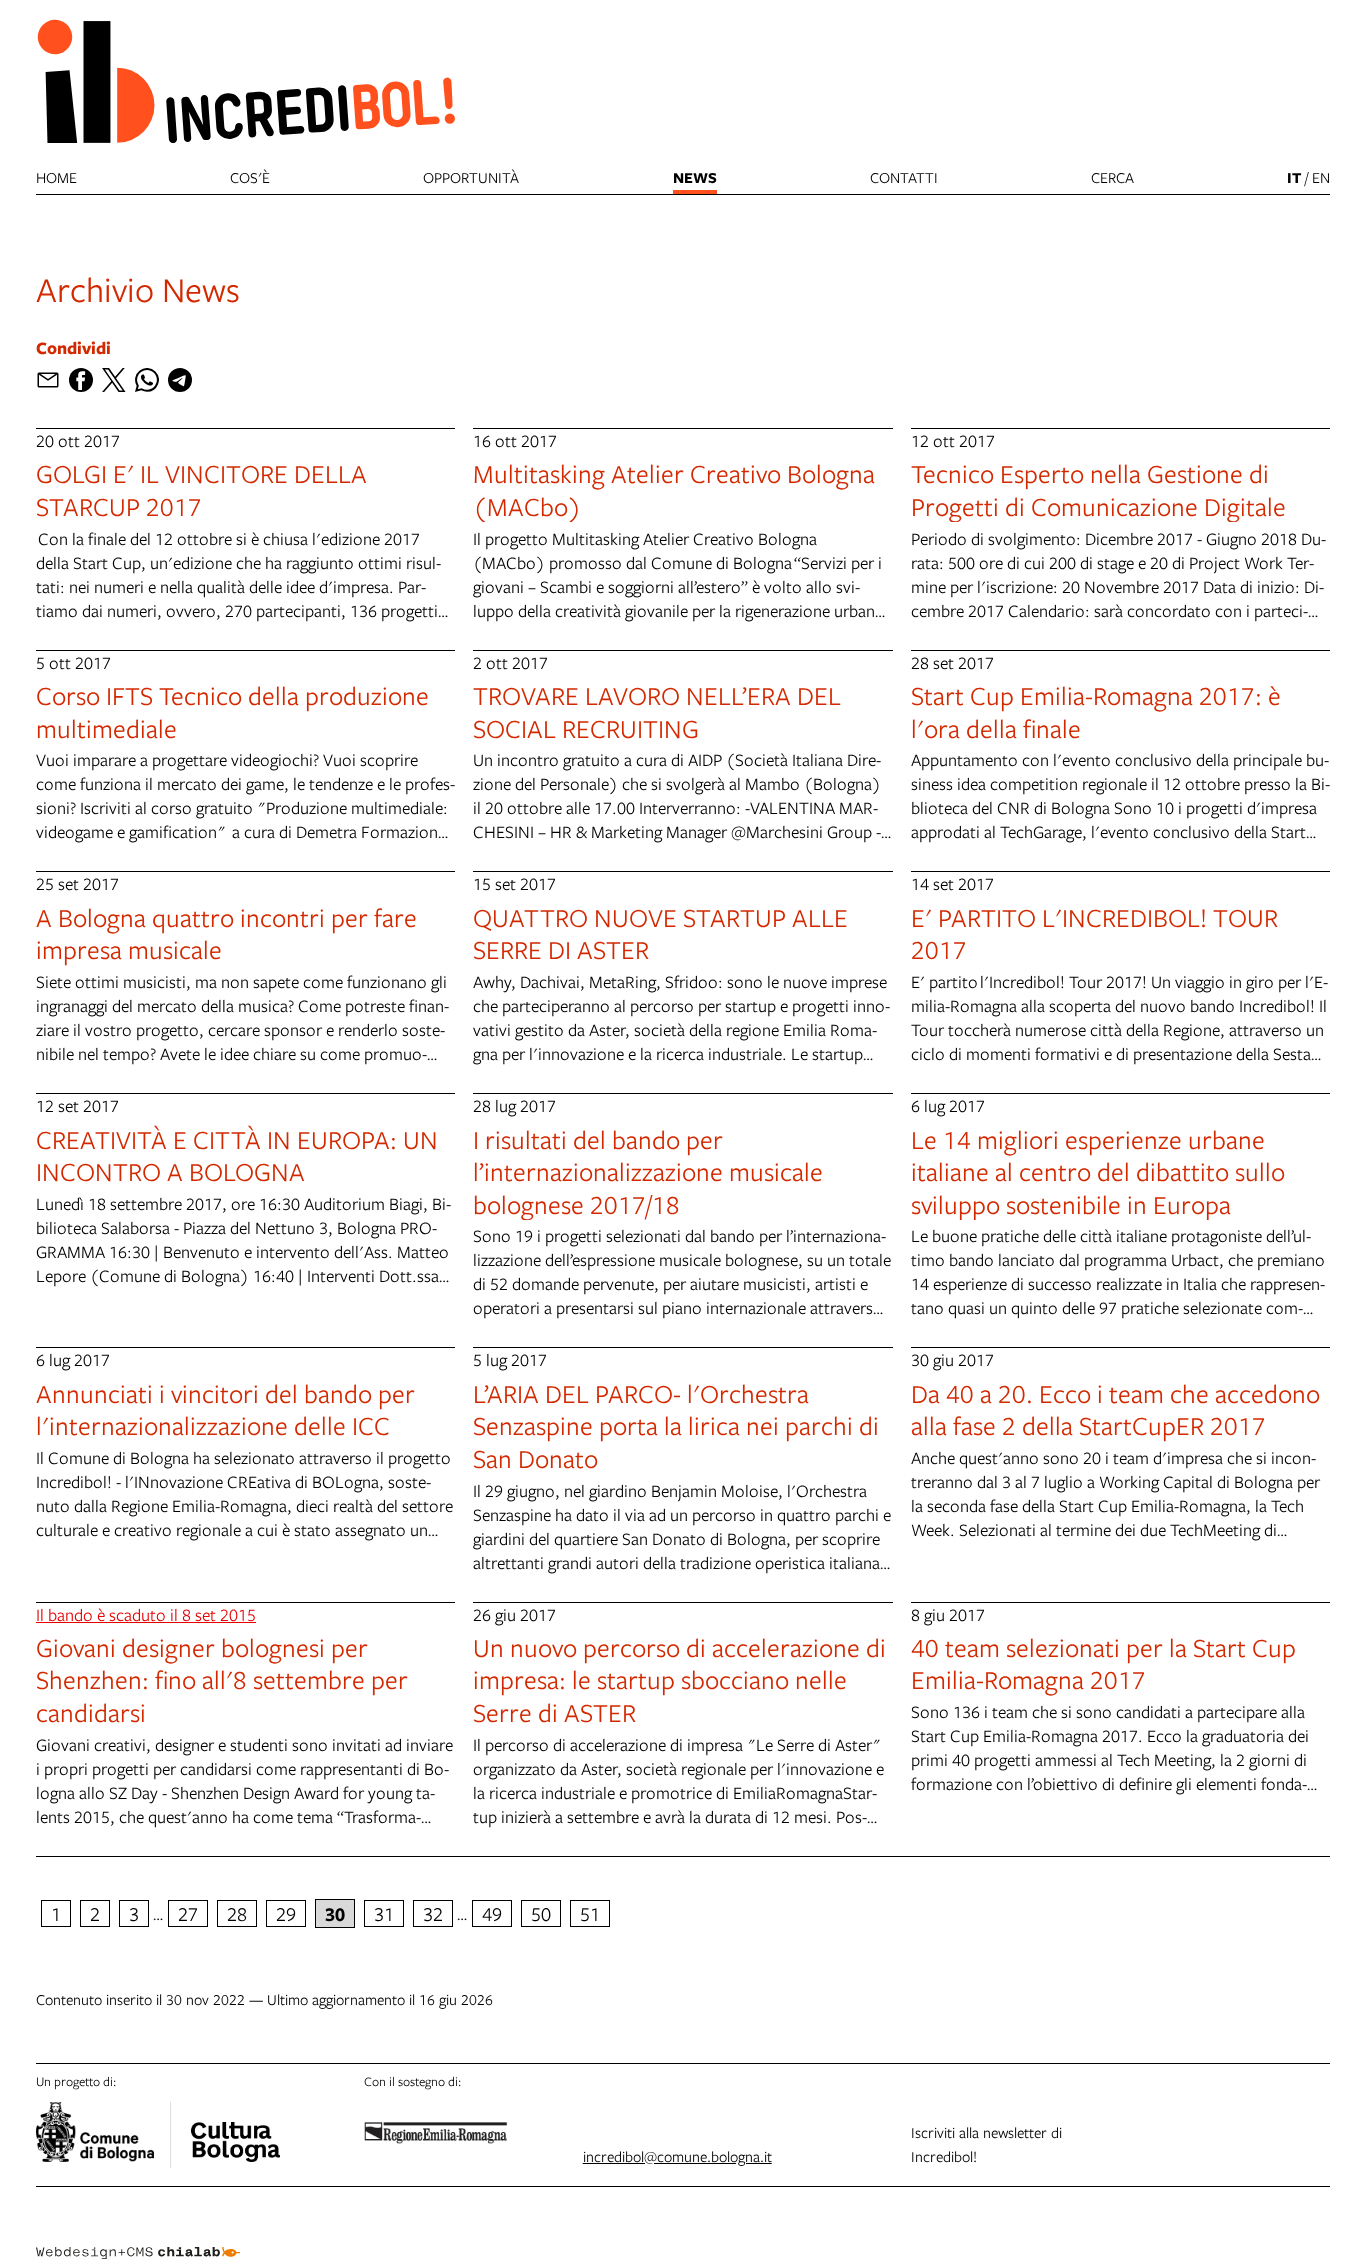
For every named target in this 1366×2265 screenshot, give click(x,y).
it (1294, 177)
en (1321, 177)
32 (433, 1913)
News (695, 177)
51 (590, 1913)
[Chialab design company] (138, 2235)
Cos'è (250, 177)
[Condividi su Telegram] (180, 380)
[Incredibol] (235, 2129)
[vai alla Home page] (245, 80)
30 (335, 1913)
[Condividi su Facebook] (81, 380)
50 (541, 1913)
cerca (1112, 177)
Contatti (904, 177)
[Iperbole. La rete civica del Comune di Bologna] (103, 2135)
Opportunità (471, 177)
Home (56, 177)
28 (237, 1913)
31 (384, 1913)
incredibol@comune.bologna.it (677, 2156)
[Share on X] (114, 380)
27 (188, 1913)
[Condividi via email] (48, 380)
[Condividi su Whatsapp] (147, 380)
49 (492, 1913)
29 (286, 1913)
